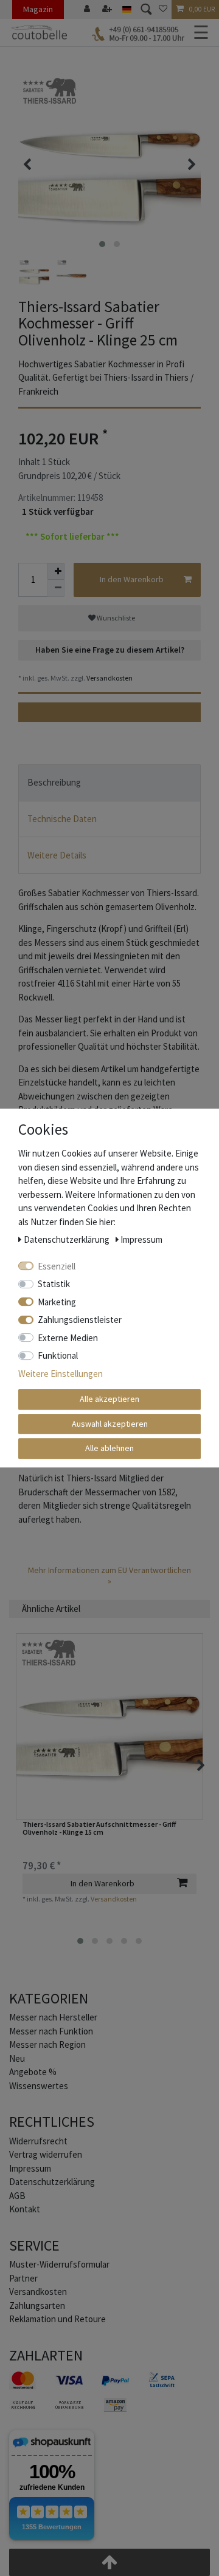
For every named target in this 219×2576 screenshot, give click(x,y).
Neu (17, 2058)
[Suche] (145, 9)
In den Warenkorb (132, 579)
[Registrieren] (108, 9)
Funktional (58, 1355)
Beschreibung (54, 782)
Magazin (38, 9)
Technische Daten (62, 819)
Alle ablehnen (109, 1448)
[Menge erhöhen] (56, 571)
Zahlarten (46, 2355)
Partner (23, 2278)
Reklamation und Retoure (57, 2319)
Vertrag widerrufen (46, 2154)
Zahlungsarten (37, 2306)
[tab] (109, 783)
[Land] (127, 9)
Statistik (54, 1284)
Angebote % (33, 2072)
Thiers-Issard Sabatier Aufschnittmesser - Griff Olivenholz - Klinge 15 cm (99, 1828)
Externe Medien (68, 1338)
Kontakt (25, 2209)
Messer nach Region (47, 2044)
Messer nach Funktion (52, 2031)
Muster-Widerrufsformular (59, 2264)
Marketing (57, 1302)
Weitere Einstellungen (61, 1374)
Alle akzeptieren (109, 1399)
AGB (17, 2196)
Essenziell (57, 1266)
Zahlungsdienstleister (80, 1320)
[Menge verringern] (56, 588)
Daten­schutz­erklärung (52, 2182)
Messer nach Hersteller (53, 2017)
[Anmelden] (88, 9)
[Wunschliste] (163, 9)
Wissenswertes (39, 2086)
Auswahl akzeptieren (110, 1424)
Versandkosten (109, 678)
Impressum (30, 2168)
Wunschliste (115, 618)
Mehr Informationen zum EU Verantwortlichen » (109, 1575)
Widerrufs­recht (38, 2141)
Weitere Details (57, 855)
